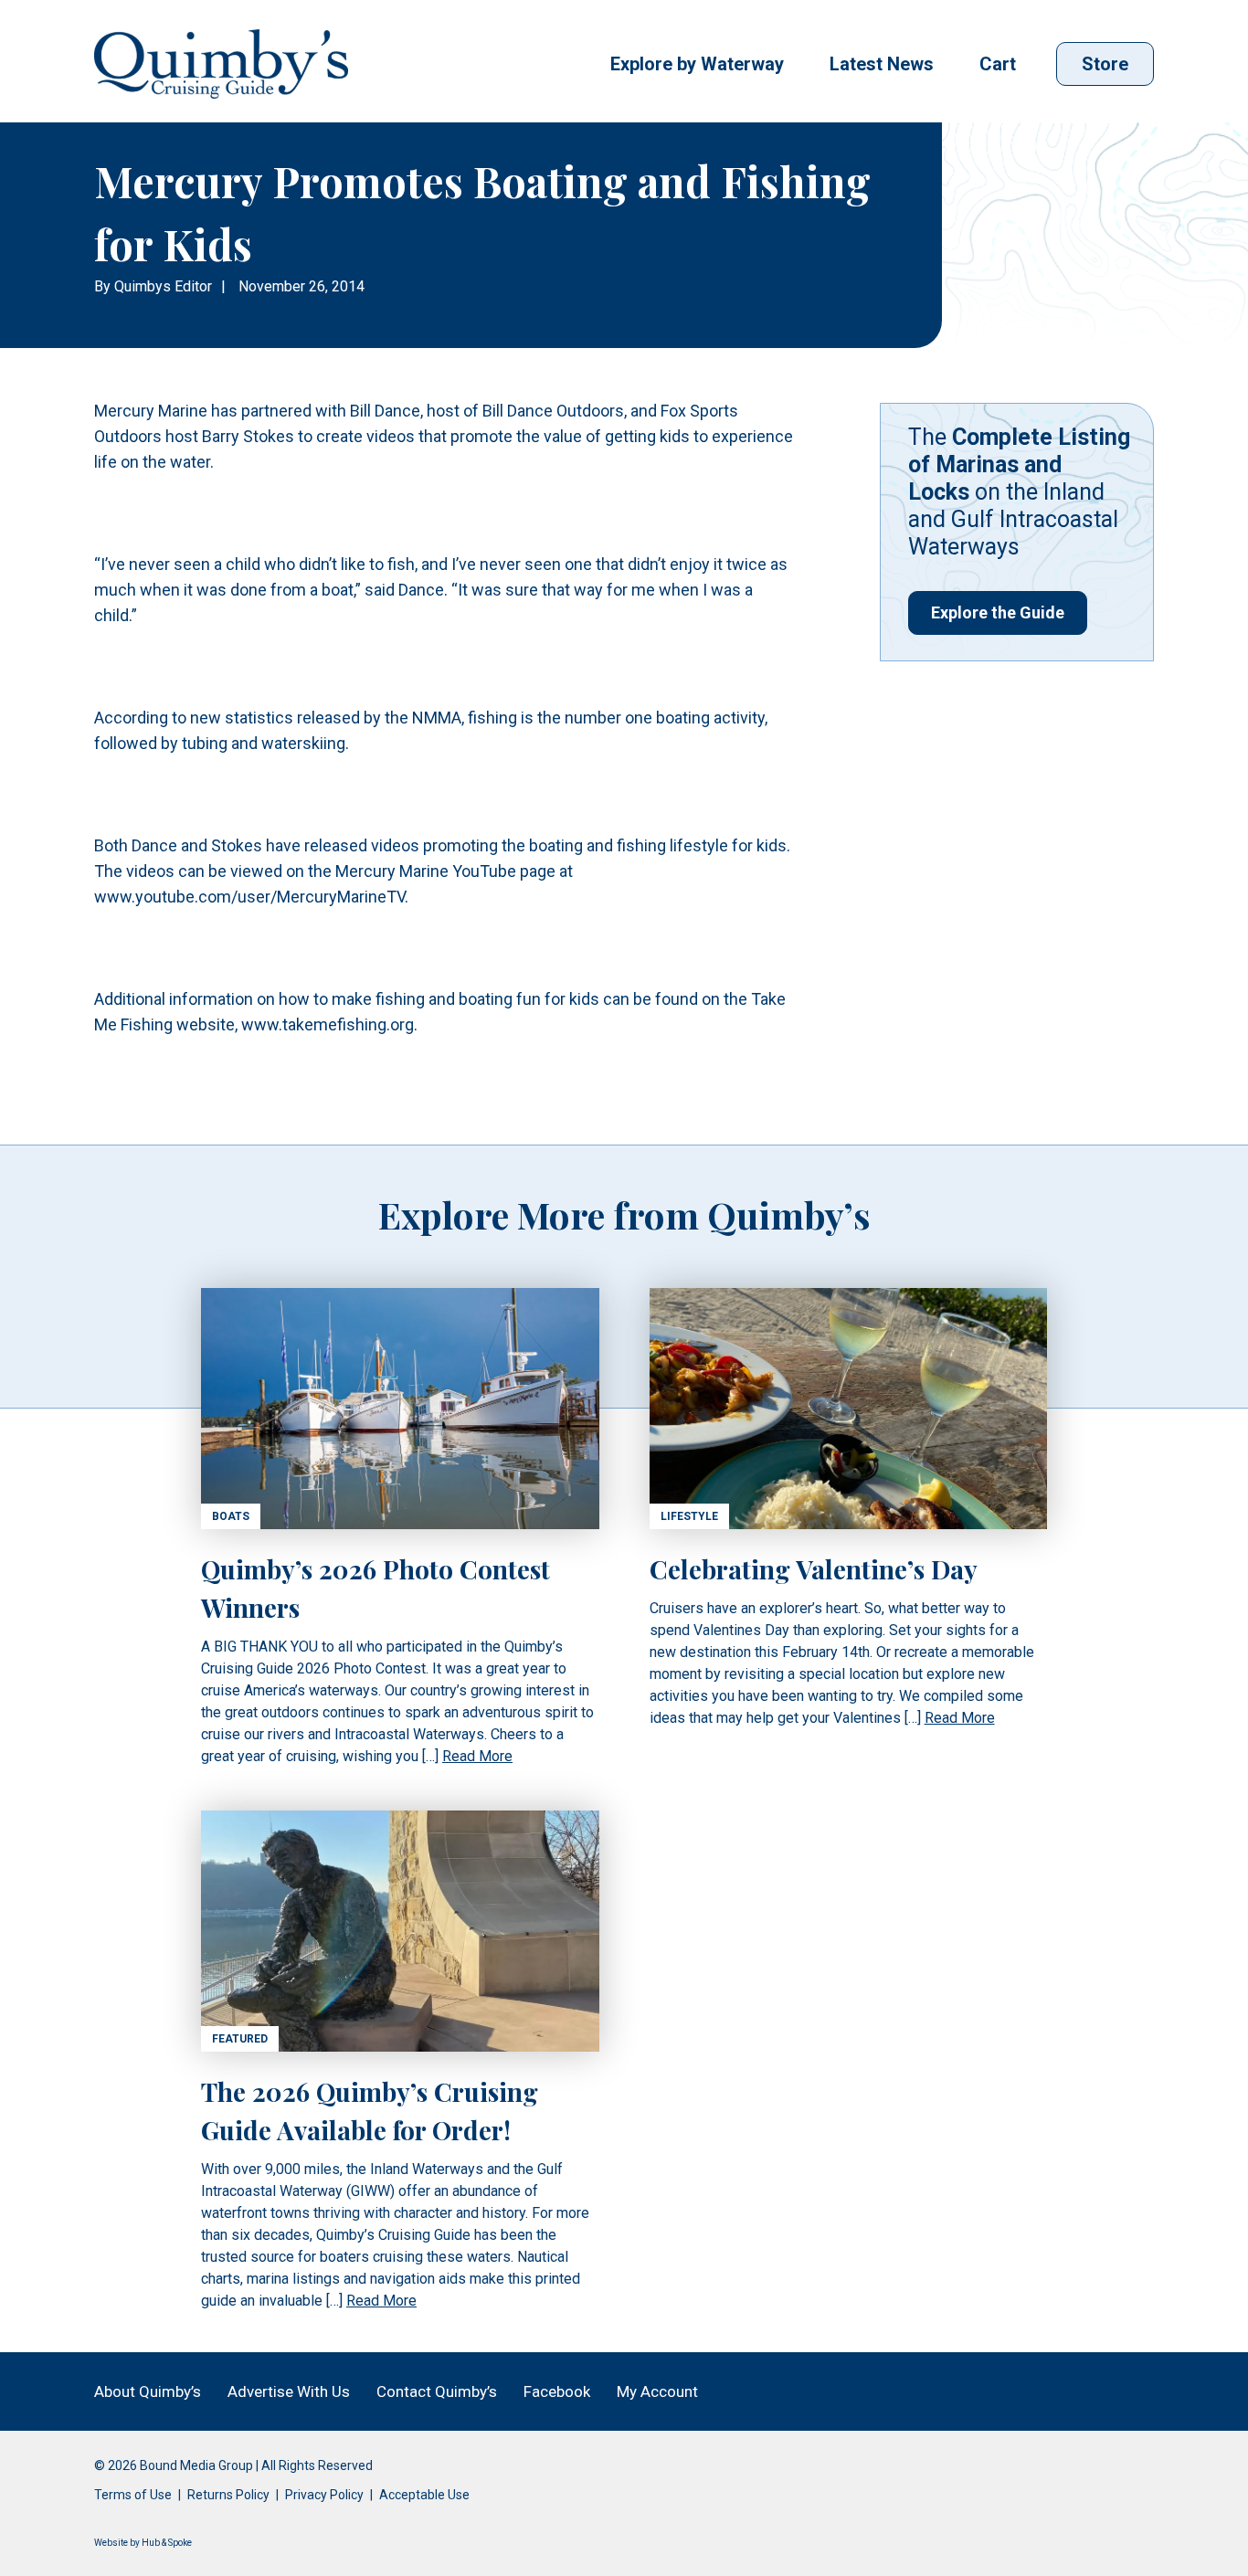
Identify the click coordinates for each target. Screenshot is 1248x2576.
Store (1105, 64)
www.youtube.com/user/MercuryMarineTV (249, 897)
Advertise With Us (289, 2391)
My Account (657, 2391)
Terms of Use (133, 2495)
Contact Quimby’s (437, 2391)
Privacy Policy (324, 2495)
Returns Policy (228, 2495)
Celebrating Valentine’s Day (814, 1569)
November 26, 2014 (301, 286)
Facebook (557, 2391)
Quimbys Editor (163, 286)
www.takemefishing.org (328, 1024)
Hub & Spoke (167, 2543)
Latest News (882, 64)
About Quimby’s (148, 2391)
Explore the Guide (998, 612)
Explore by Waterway (697, 64)
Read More (477, 1756)
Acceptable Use (424, 2495)
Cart (998, 64)
